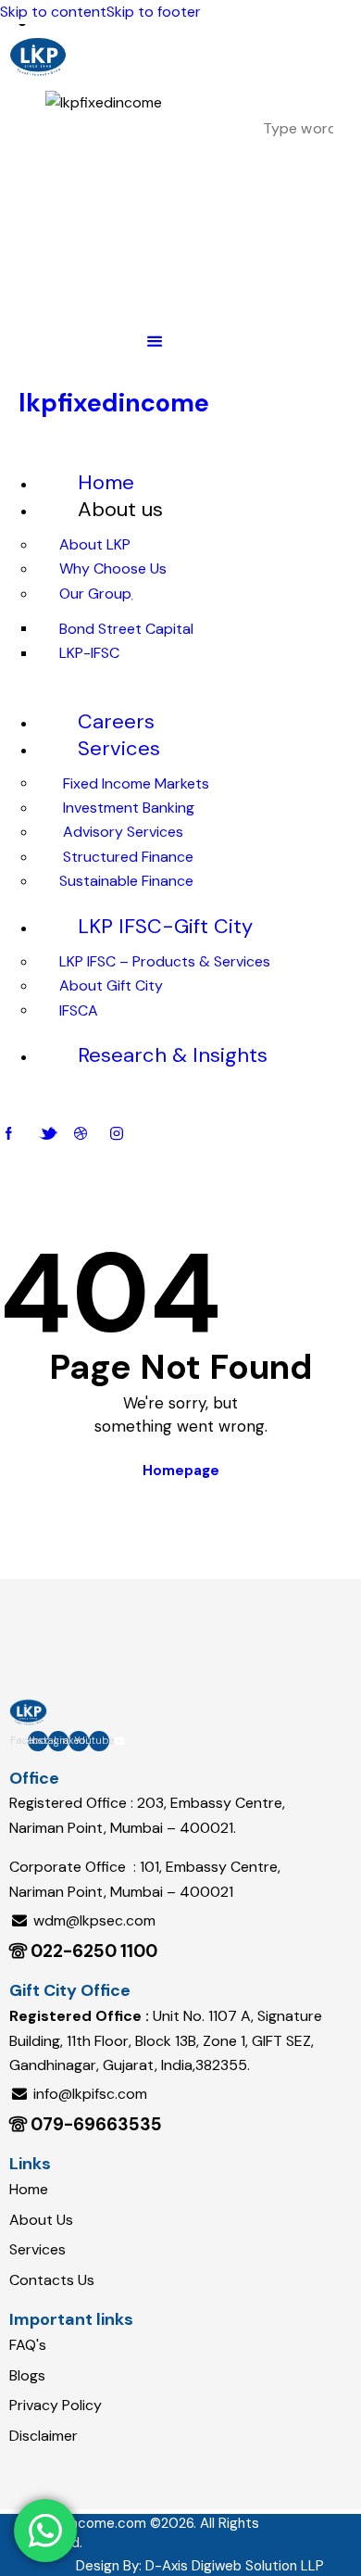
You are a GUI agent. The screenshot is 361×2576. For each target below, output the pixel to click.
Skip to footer (154, 12)
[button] (155, 341)
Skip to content (53, 12)
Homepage (181, 1471)
